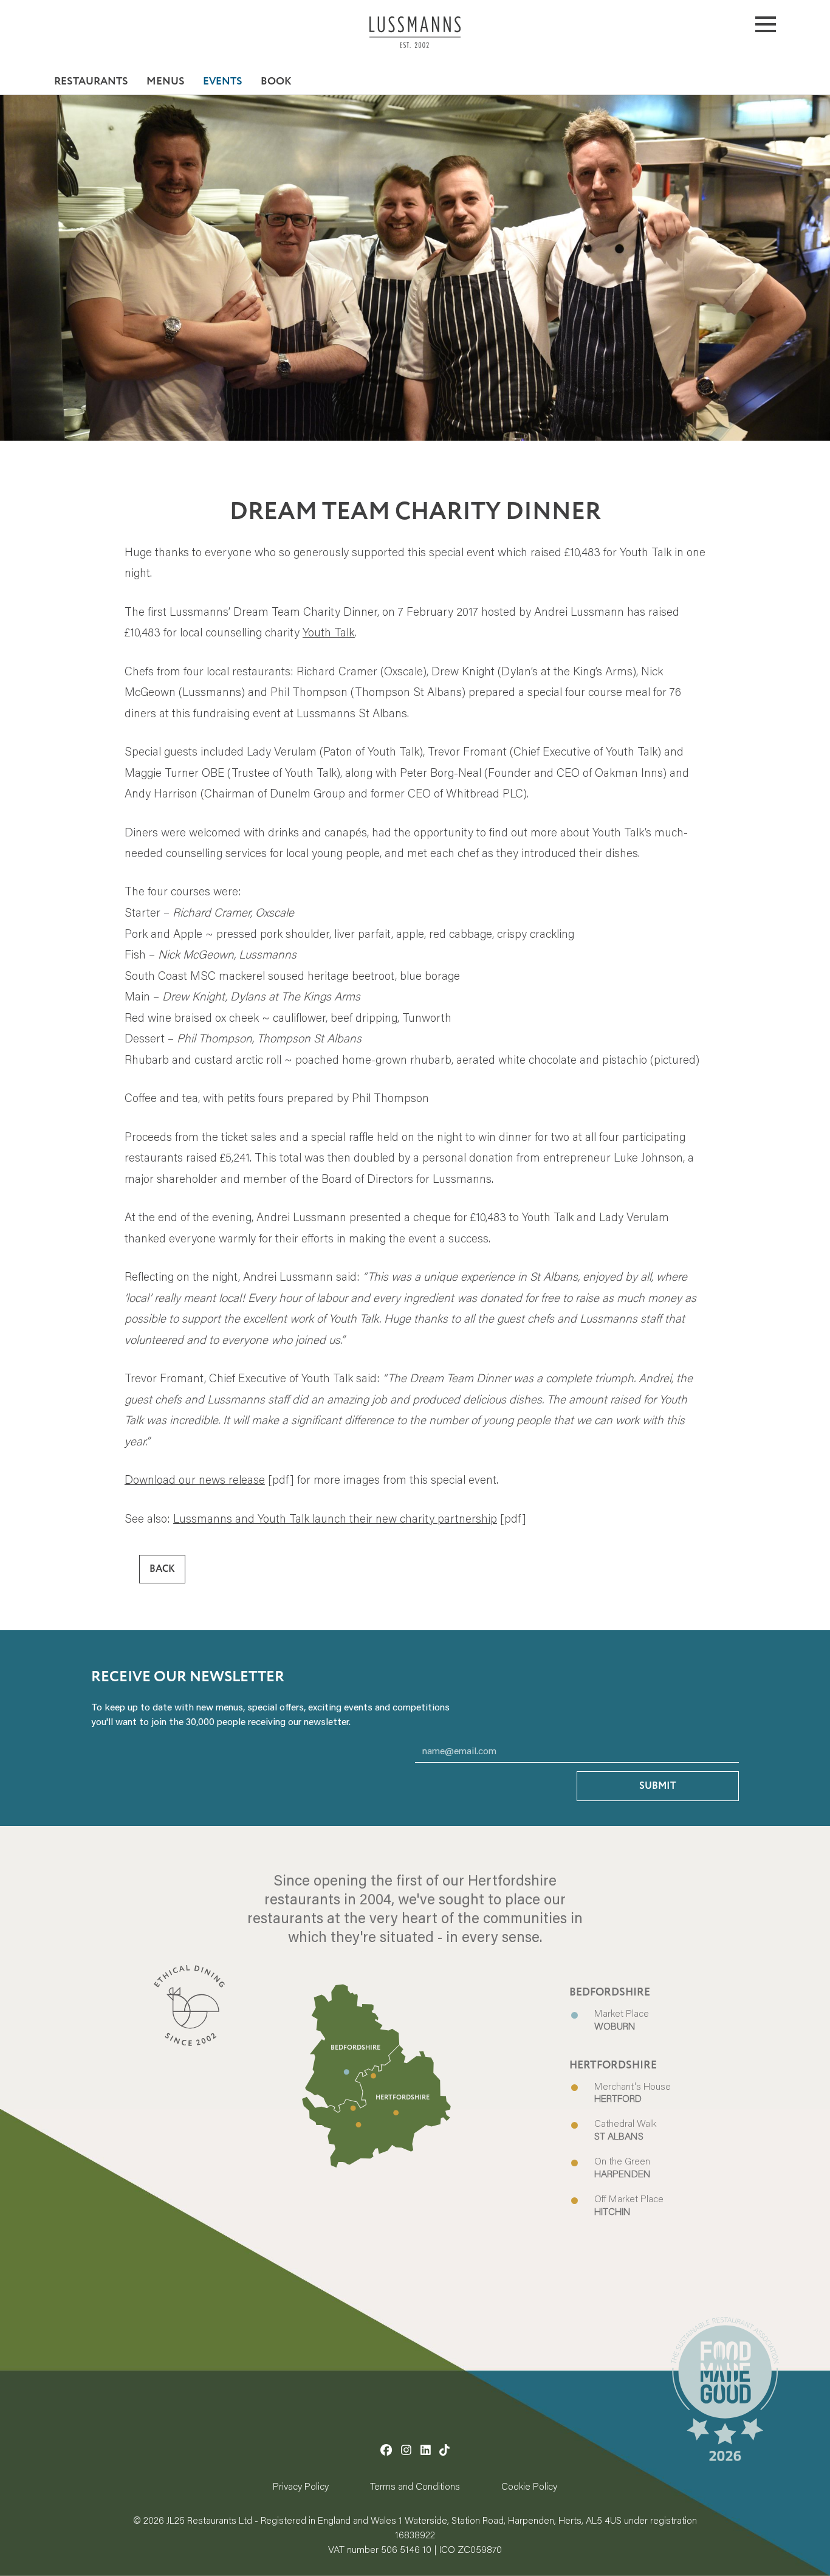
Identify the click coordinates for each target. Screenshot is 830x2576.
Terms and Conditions (415, 2486)
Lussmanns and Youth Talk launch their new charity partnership (335, 1518)
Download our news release (195, 1479)
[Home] (415, 41)
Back (162, 1569)
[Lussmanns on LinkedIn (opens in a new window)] (426, 2450)
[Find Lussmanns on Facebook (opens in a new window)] (386, 2450)
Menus (166, 81)
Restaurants (91, 81)
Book (276, 81)
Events (223, 81)
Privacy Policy (301, 2486)
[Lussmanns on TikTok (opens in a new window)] (444, 2450)
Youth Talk (329, 632)
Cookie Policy (529, 2486)
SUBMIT (658, 1786)
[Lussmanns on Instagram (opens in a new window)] (406, 2450)
